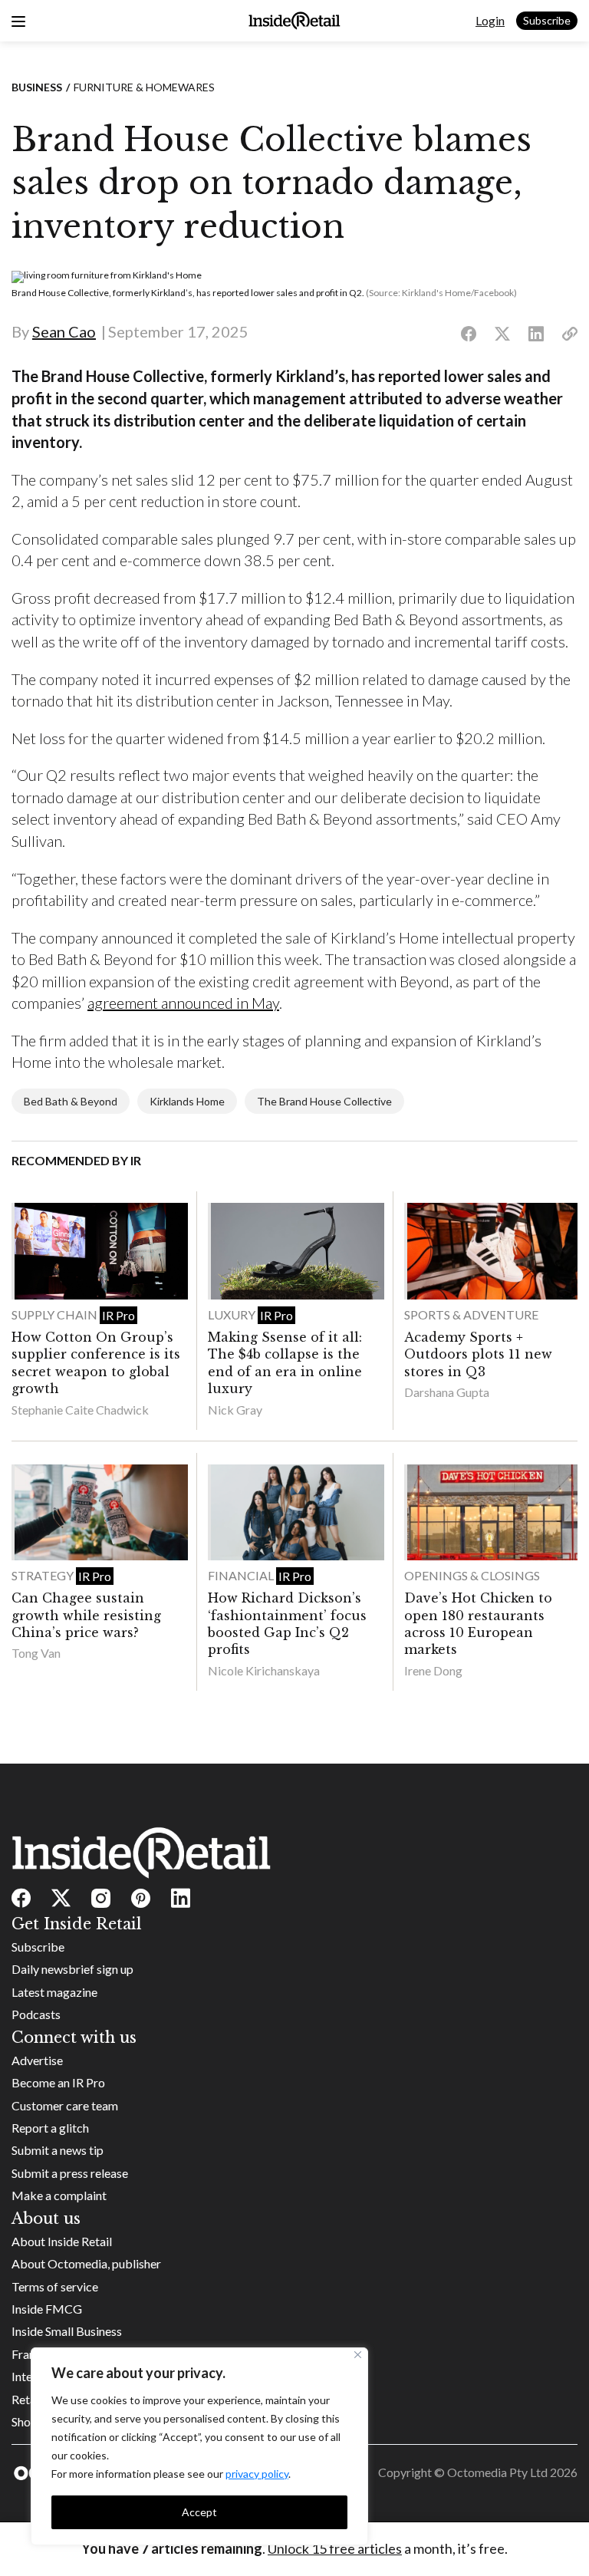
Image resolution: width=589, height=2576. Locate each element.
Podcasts (36, 2014)
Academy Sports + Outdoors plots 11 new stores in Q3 (478, 1354)
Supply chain (56, 1314)
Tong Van (36, 1653)
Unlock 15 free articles (335, 2548)
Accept (199, 2512)
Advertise (37, 2060)
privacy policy (257, 2474)
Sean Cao (64, 331)
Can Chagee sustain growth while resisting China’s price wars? (86, 1615)
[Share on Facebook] (469, 334)
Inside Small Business (67, 2331)
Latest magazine (54, 1992)
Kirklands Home (187, 1101)
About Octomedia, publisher (86, 2263)
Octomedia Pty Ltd (497, 2472)
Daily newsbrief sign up (72, 1969)
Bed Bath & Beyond (71, 1101)
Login (490, 20)
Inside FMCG (47, 2309)
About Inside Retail (62, 2241)
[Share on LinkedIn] (536, 334)
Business (37, 87)
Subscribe (547, 20)
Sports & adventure (471, 1314)
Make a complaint (59, 2195)
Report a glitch (50, 2128)
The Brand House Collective (324, 1101)
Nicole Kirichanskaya (264, 1670)
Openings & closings (472, 1575)
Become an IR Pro (58, 2082)
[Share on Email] (570, 334)
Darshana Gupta (447, 1392)
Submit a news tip (58, 2150)
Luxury (233, 1314)
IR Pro (118, 1315)
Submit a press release (70, 2173)
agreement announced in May (183, 1003)
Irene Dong (433, 1670)
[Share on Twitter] (502, 334)
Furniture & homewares (144, 87)
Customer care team (65, 2105)
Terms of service (55, 2286)
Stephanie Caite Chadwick (80, 1410)
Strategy (44, 1575)
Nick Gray (235, 1410)
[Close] (358, 2355)
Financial (242, 1575)
